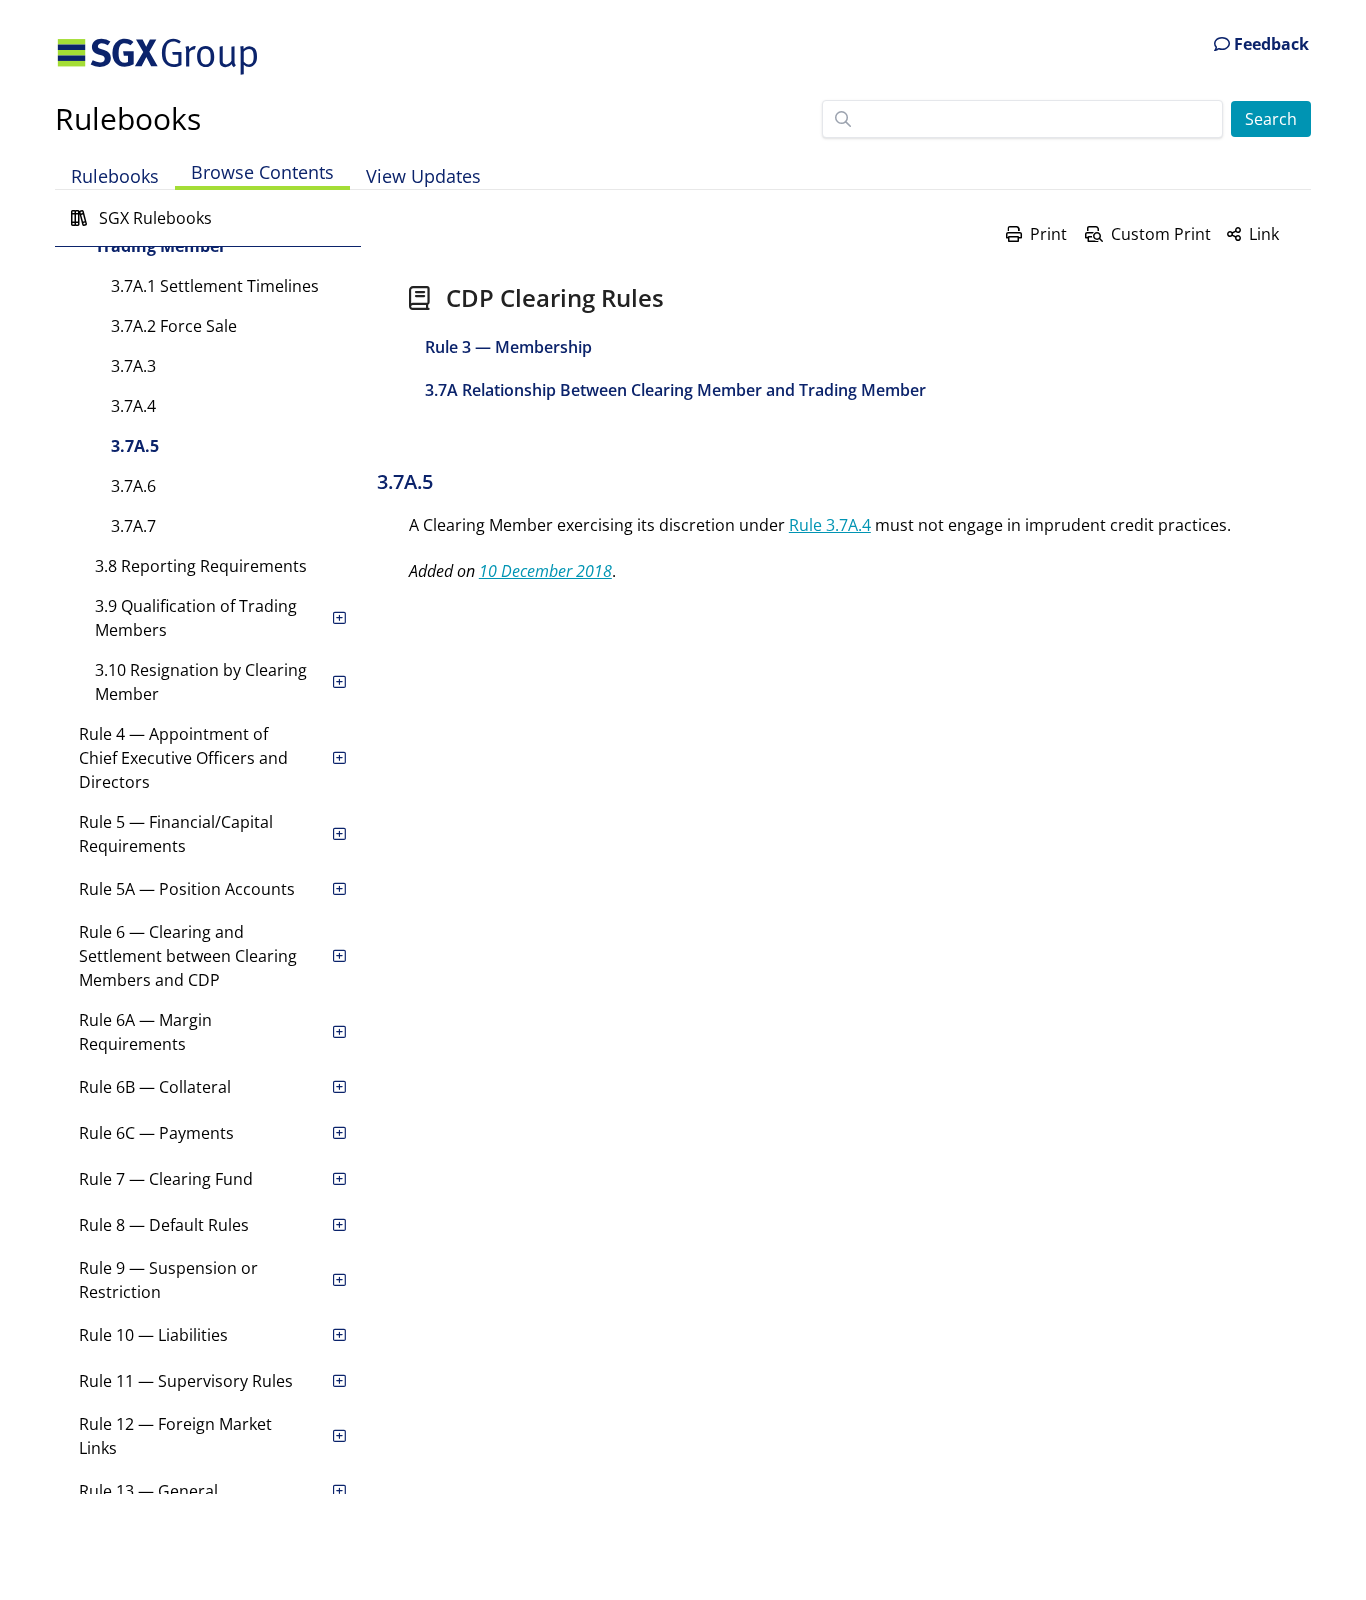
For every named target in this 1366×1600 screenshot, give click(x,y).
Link (1264, 234)
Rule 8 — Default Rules (164, 1225)
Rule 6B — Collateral (155, 1087)
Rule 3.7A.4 (830, 525)
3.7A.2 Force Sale (174, 326)
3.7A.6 (133, 486)
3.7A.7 (133, 526)
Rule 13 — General (148, 1491)
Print (1048, 234)
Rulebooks (128, 118)
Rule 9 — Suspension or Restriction (168, 1280)
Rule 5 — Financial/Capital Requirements (176, 834)
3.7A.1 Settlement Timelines (215, 286)
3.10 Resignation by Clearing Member (201, 682)
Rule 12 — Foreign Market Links (175, 1436)
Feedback (1269, 44)
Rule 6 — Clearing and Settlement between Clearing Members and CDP (188, 956)
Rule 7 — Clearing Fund (166, 1179)
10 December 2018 (545, 571)
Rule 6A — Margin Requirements (145, 1032)
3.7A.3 (133, 366)
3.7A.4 (133, 406)
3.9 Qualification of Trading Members (196, 618)
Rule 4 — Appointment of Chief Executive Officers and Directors (183, 758)
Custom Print (1161, 234)
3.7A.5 (135, 446)
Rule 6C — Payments (156, 1133)
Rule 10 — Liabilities (153, 1335)
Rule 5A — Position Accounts (187, 889)
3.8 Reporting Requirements (201, 566)
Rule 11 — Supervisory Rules (186, 1381)
